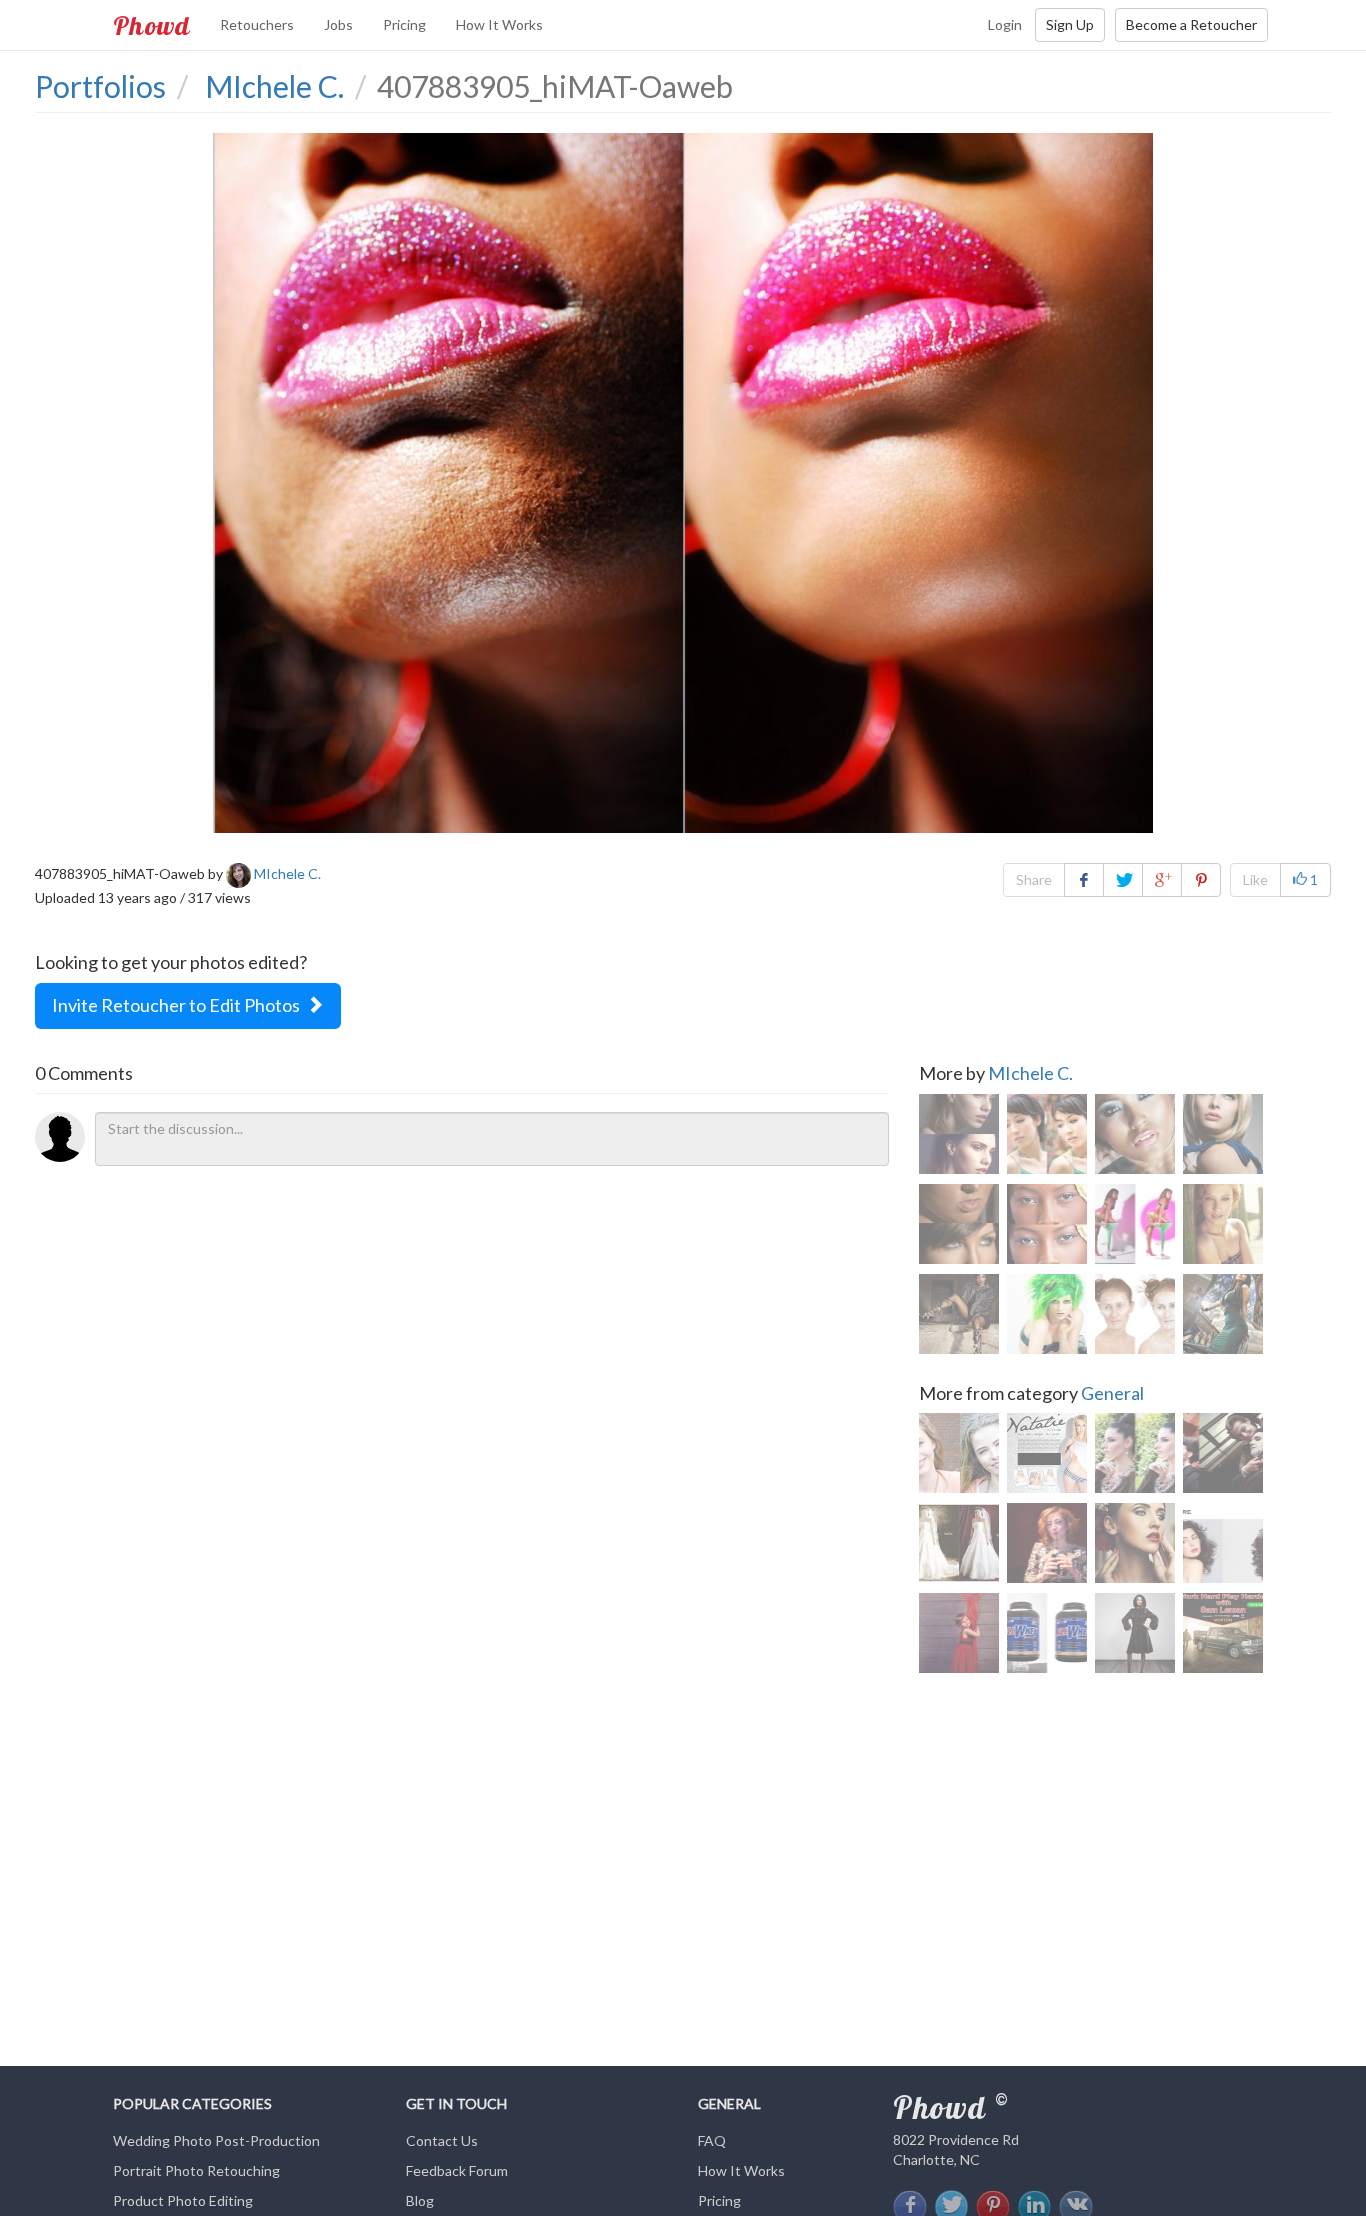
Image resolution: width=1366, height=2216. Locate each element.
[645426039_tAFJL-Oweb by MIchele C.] (1223, 1134)
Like (1255, 879)
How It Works (499, 24)
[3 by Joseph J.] (1135, 1453)
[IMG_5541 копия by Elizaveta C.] (959, 1633)
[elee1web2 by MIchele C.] (1223, 1314)
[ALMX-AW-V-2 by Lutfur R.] (1047, 1633)
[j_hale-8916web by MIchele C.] (1135, 1134)
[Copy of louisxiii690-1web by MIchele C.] (959, 1224)
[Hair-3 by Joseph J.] (1223, 1543)
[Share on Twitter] (1123, 880)
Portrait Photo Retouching (196, 2170)
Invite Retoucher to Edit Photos (179, 1005)
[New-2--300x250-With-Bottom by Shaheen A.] (1223, 1633)
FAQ (712, 2140)
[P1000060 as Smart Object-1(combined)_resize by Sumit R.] (959, 1453)
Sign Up (1070, 24)
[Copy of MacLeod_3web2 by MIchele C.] (1135, 1314)
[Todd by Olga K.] (1223, 1453)
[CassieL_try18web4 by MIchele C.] (1047, 1224)
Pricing (404, 24)
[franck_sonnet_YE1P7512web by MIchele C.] (1223, 1224)
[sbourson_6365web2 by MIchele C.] (959, 1134)
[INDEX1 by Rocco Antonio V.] (1047, 1453)
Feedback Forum (457, 2170)
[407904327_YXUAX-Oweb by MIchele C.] (1135, 1224)
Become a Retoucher (1191, 24)
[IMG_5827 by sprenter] (1135, 1633)
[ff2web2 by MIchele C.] (1047, 1134)
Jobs (338, 24)
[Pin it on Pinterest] (1201, 880)
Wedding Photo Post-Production (216, 2140)
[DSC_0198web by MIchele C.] (1047, 1314)
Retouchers (257, 24)
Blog (420, 2200)
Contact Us (442, 2140)
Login (1005, 24)
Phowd (151, 25)
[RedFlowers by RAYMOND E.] (1135, 1543)
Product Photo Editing (183, 2200)
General (1112, 1393)
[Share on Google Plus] (1162, 880)
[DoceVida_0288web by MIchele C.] (959, 1314)
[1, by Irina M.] (1047, 1543)
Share (1034, 879)
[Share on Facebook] (1084, 880)
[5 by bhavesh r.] (959, 1543)
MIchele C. (1030, 1073)
